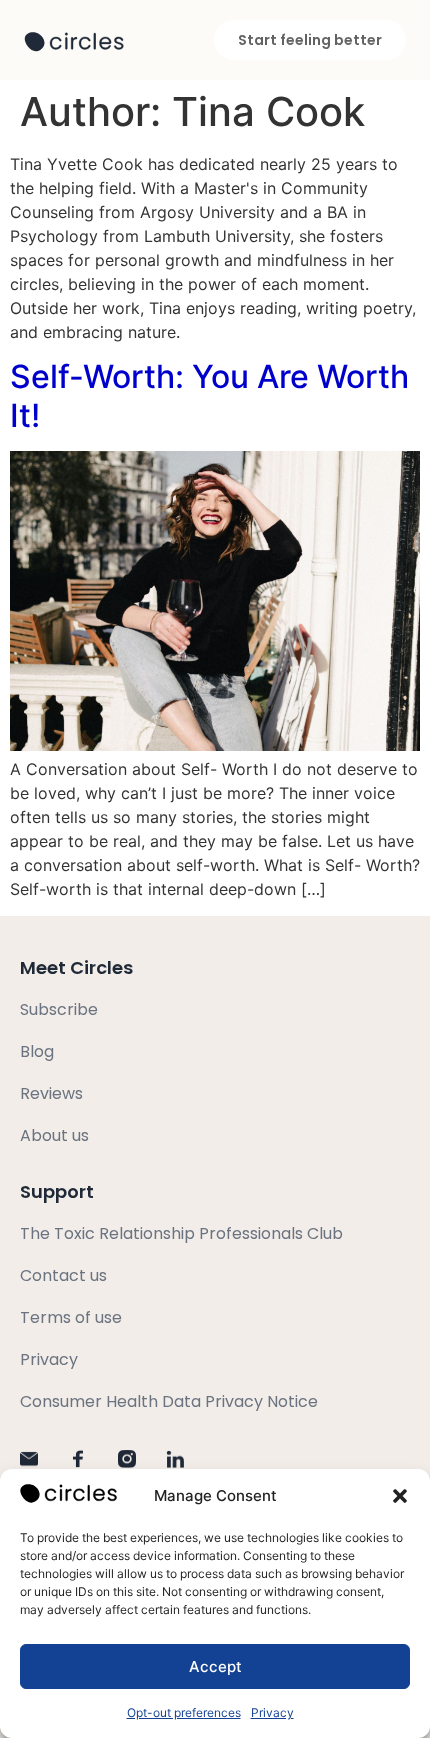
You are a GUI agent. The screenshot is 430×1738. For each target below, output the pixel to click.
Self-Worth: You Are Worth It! (209, 395)
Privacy (272, 1712)
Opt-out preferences (184, 1712)
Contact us (63, 1275)
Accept (215, 1666)
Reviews (51, 1093)
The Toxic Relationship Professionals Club (181, 1233)
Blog (37, 1051)
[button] (400, 1496)
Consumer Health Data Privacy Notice (169, 1401)
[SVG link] (74, 42)
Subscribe (59, 1009)
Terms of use (71, 1317)
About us (54, 1135)
